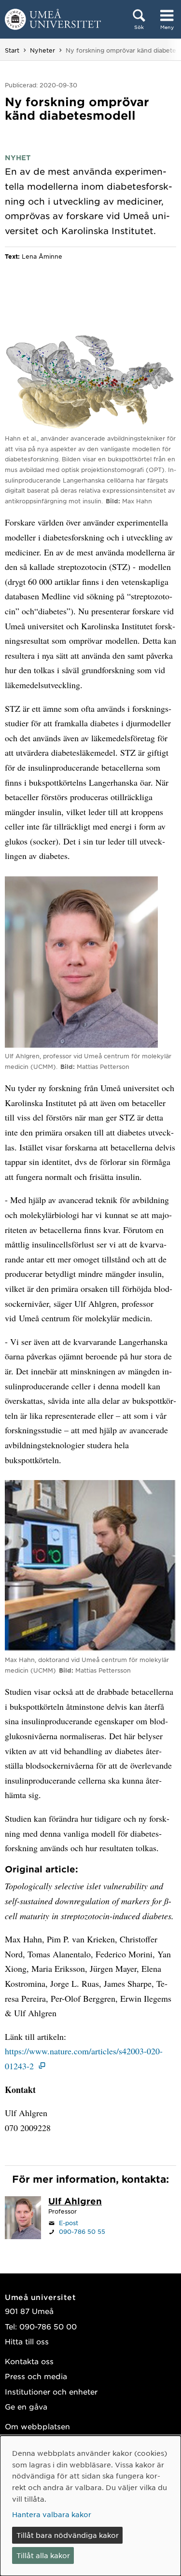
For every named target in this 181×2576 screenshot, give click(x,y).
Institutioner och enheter (51, 2391)
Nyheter (42, 50)
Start (12, 50)
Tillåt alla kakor (43, 2555)
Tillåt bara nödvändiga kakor (68, 2535)
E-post (69, 2223)
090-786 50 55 (82, 2231)
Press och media (36, 2376)
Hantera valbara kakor (52, 2514)
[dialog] (90, 2506)
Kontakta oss (29, 2361)
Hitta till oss (27, 2341)
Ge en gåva (26, 2406)
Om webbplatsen (37, 2426)
